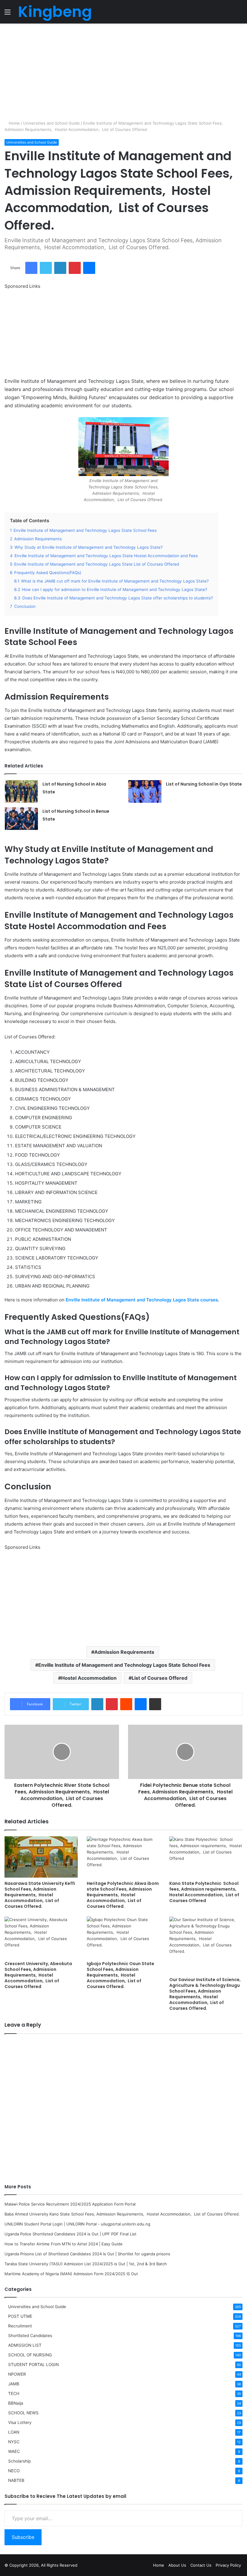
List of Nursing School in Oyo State (204, 784)
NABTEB (16, 2480)
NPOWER (17, 2374)
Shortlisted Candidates (30, 2336)
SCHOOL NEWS (23, 2413)
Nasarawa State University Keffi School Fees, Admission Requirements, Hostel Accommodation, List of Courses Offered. (40, 1895)
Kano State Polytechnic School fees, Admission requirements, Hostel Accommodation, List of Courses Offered (204, 1892)
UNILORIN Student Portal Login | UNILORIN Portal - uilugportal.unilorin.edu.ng (77, 2224)
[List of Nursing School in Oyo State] (145, 791)
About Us (177, 2565)
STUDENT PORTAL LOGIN (33, 2365)
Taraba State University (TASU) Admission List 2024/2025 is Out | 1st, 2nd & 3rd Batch (86, 2264)
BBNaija (16, 2403)
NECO (14, 2471)
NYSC (14, 2442)
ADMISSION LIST (25, 2345)
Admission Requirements (124, 1652)
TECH (14, 2393)
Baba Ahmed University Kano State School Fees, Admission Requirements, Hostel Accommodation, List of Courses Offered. (122, 2214)
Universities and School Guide (52, 123)
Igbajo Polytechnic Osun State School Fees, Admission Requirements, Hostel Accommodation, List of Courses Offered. (120, 1975)
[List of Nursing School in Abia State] (21, 791)
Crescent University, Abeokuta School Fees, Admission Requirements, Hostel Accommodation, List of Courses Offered (38, 1975)
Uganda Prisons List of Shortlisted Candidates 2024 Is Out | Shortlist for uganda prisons (87, 2254)
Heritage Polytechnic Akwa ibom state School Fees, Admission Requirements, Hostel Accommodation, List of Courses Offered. (123, 1895)
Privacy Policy (228, 2565)
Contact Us (201, 2565)
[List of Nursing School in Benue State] (21, 819)
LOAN (14, 2432)
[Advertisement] (123, 72)
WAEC (14, 2451)
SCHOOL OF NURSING (30, 2355)
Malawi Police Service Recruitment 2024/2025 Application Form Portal (70, 2204)
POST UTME (20, 2316)
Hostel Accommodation (89, 1678)
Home (14, 123)
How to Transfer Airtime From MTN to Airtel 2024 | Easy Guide (64, 2244)
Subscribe (23, 2537)
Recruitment (20, 2326)
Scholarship (19, 2461)
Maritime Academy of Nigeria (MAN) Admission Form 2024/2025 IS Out (71, 2274)
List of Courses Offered (159, 1678)
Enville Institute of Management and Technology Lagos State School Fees (124, 1665)
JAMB (14, 2384)
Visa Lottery (20, 2422)
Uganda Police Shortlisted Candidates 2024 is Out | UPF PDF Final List (70, 2234)
